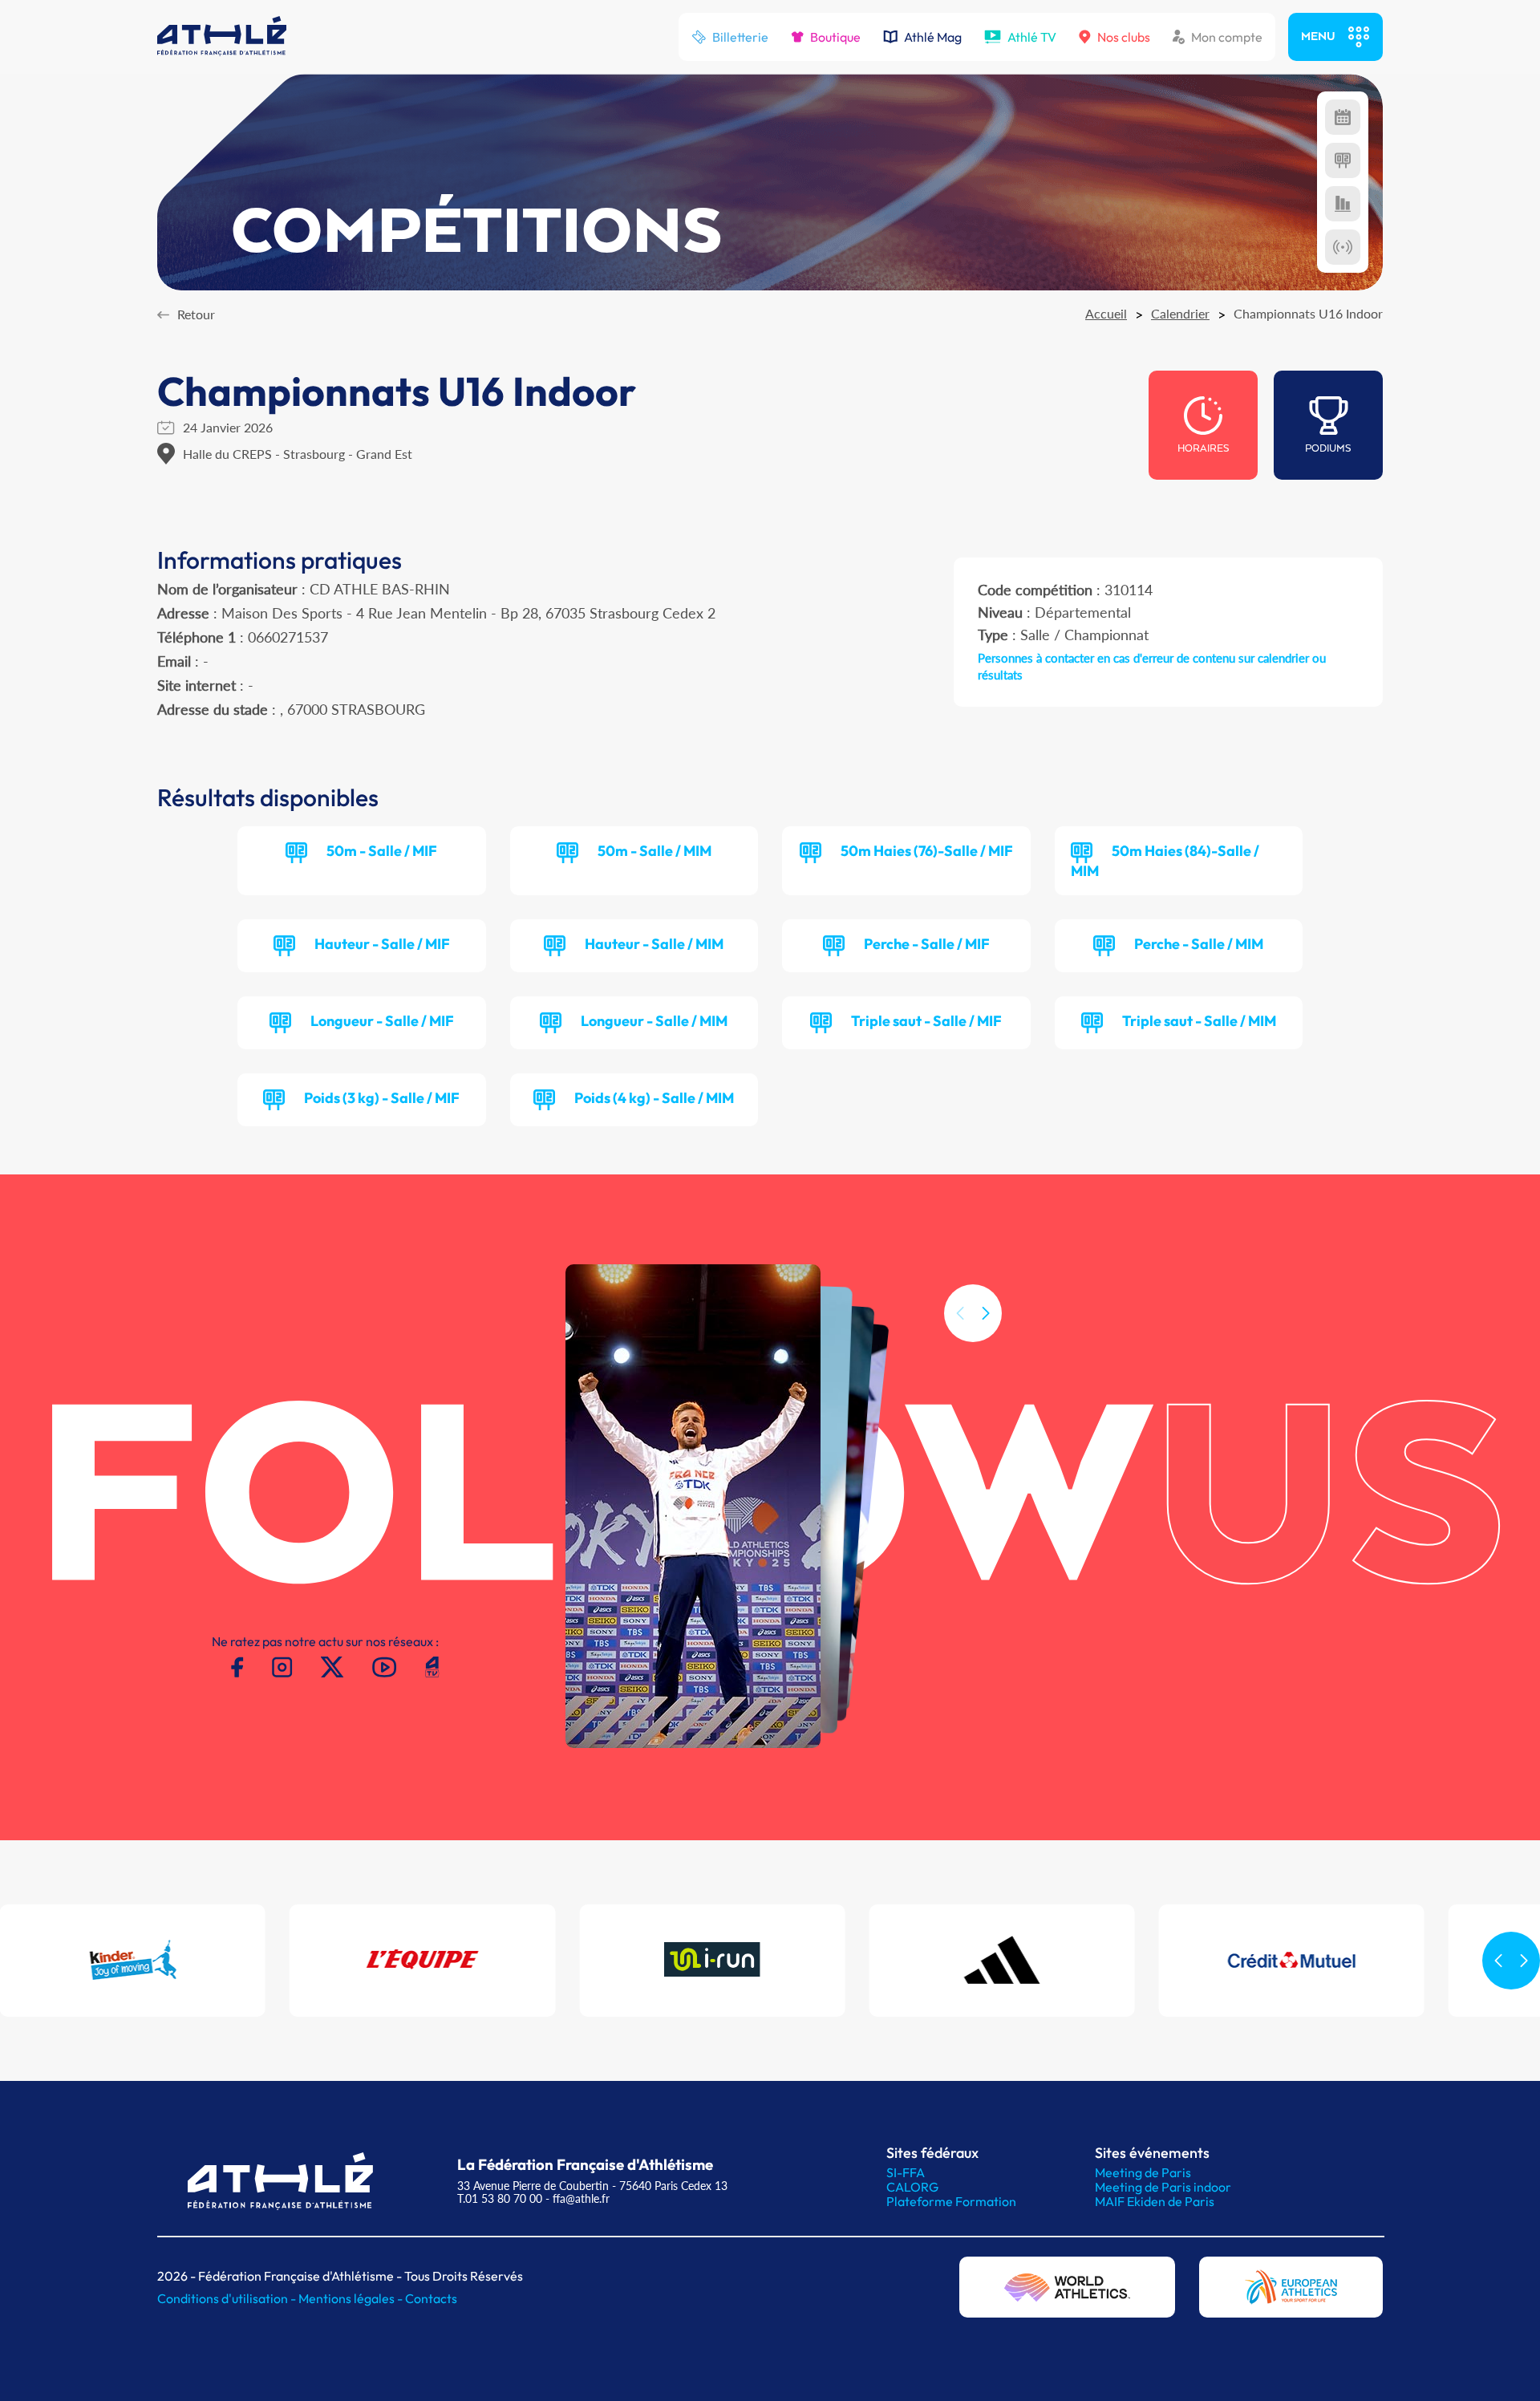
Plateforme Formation (951, 2201)
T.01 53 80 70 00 (500, 2198)
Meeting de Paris (1143, 2172)
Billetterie (740, 37)
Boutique (835, 37)
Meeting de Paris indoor (1163, 2187)
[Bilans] (1343, 204)
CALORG (912, 2187)
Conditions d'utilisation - (228, 2298)
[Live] (1343, 247)
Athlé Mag (933, 37)
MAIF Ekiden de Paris (1155, 2201)
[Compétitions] (1343, 117)
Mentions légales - (352, 2298)
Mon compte (1227, 37)
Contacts (431, 2298)
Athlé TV (1032, 37)
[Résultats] (1343, 160)
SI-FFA (906, 2172)
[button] (986, 1313)
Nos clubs (1124, 37)
